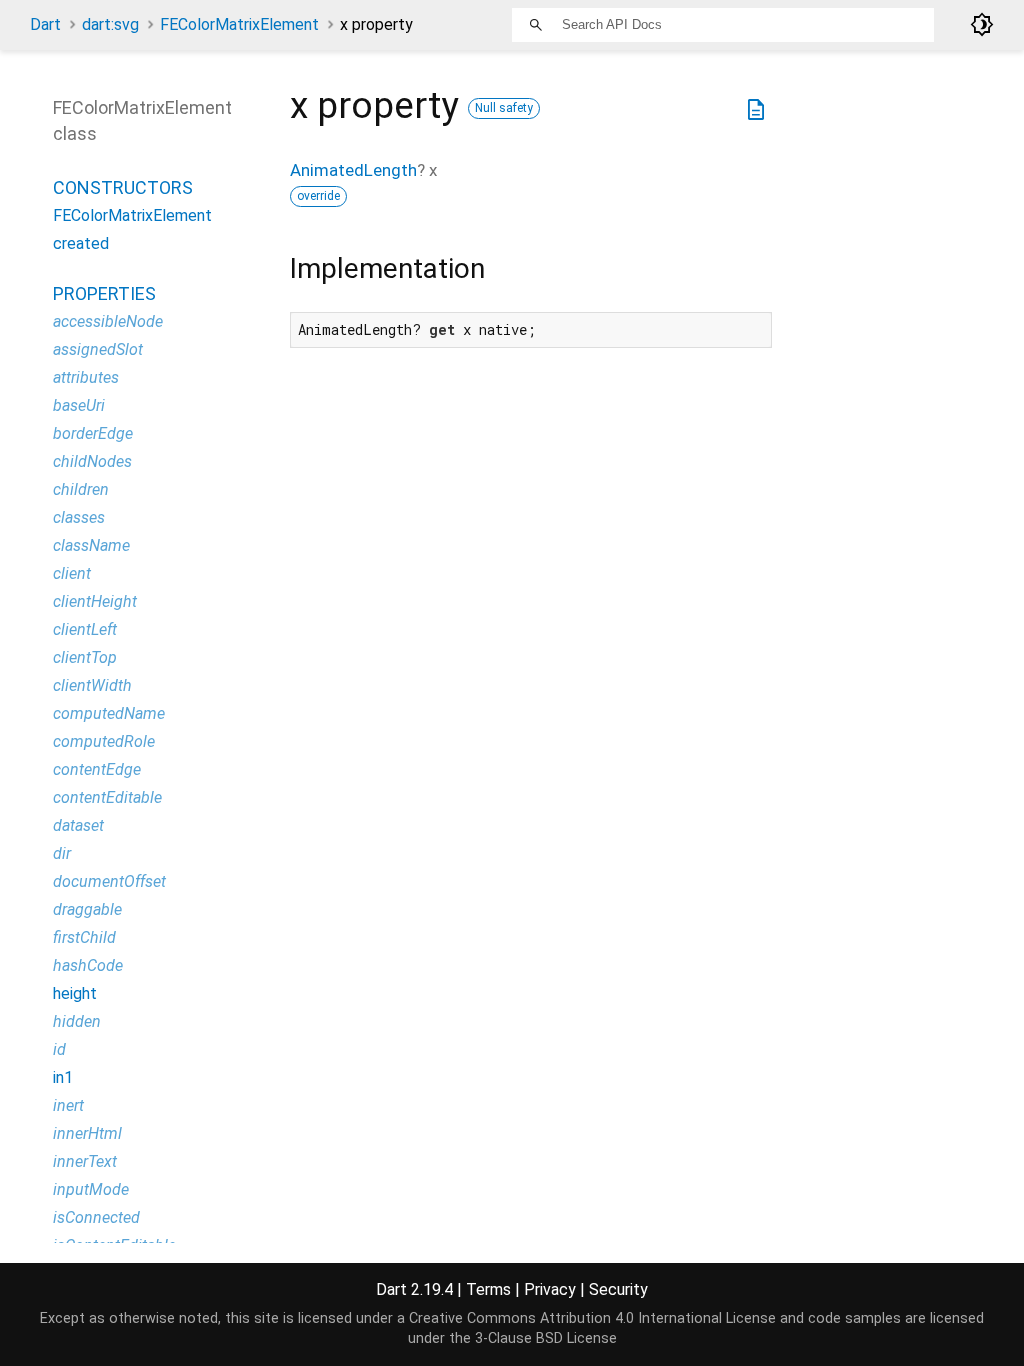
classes (79, 517)
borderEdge (93, 433)
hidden (77, 1021)
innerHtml (87, 1133)
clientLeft (85, 629)
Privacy (550, 1289)
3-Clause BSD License (546, 1338)
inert (68, 1105)
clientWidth (92, 685)
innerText (85, 1161)
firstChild (84, 937)
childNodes (92, 461)
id (59, 1049)
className (91, 545)
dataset (78, 825)
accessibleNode (108, 321)
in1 (63, 1077)
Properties (104, 293)
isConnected (96, 1217)
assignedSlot (98, 349)
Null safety (504, 108)
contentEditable (107, 797)
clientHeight (95, 601)
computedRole (104, 741)
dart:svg (110, 24)
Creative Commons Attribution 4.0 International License (592, 1318)
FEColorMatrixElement (239, 24)
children (81, 489)
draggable (87, 909)
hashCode (88, 965)
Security (618, 1289)
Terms (488, 1289)
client (72, 573)
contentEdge (97, 769)
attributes (86, 377)
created (81, 243)
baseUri (79, 405)
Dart (45, 24)
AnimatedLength (353, 170)
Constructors (123, 187)
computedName (109, 713)
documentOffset (109, 881)
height (75, 993)
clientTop (85, 657)
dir (62, 853)
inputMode (91, 1189)
